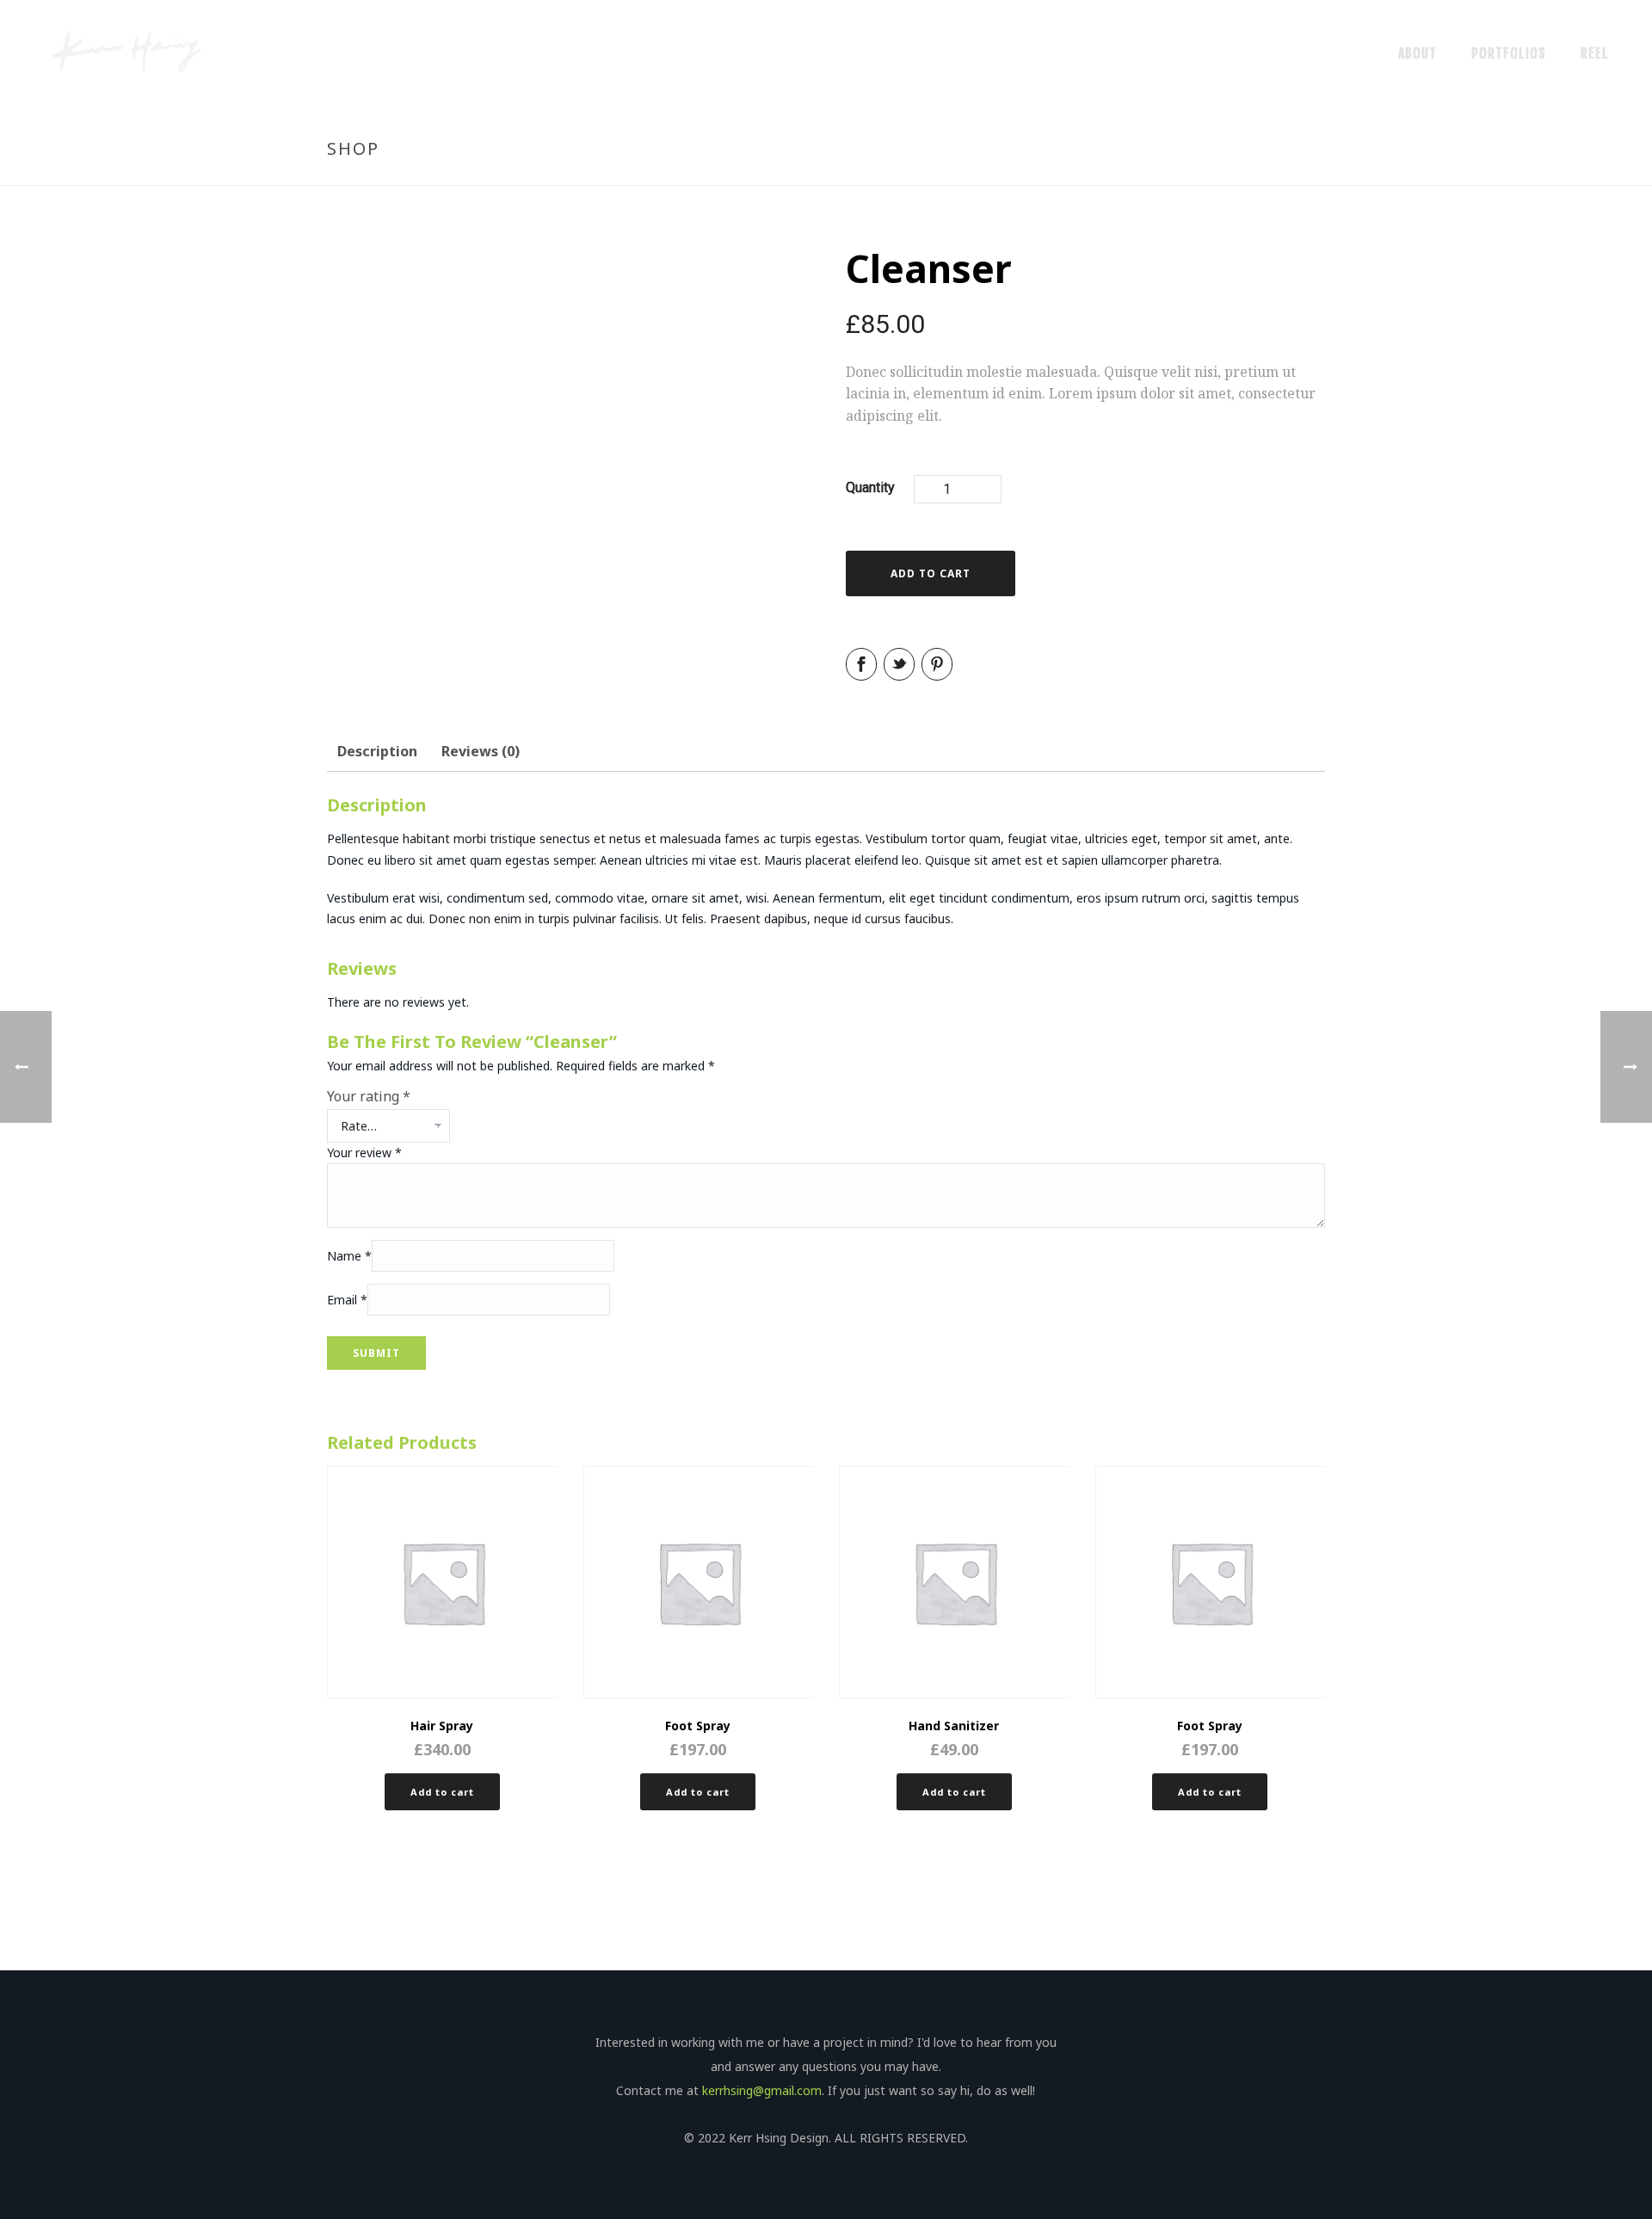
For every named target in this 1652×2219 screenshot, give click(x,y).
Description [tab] (377, 751)
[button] (442, 1792)
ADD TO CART (931, 573)
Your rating (369, 1096)
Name (349, 1257)
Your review (364, 1153)
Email (347, 1301)
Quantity (870, 487)
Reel (1595, 53)
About (1418, 53)
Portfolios (1509, 53)
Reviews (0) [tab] (481, 751)
